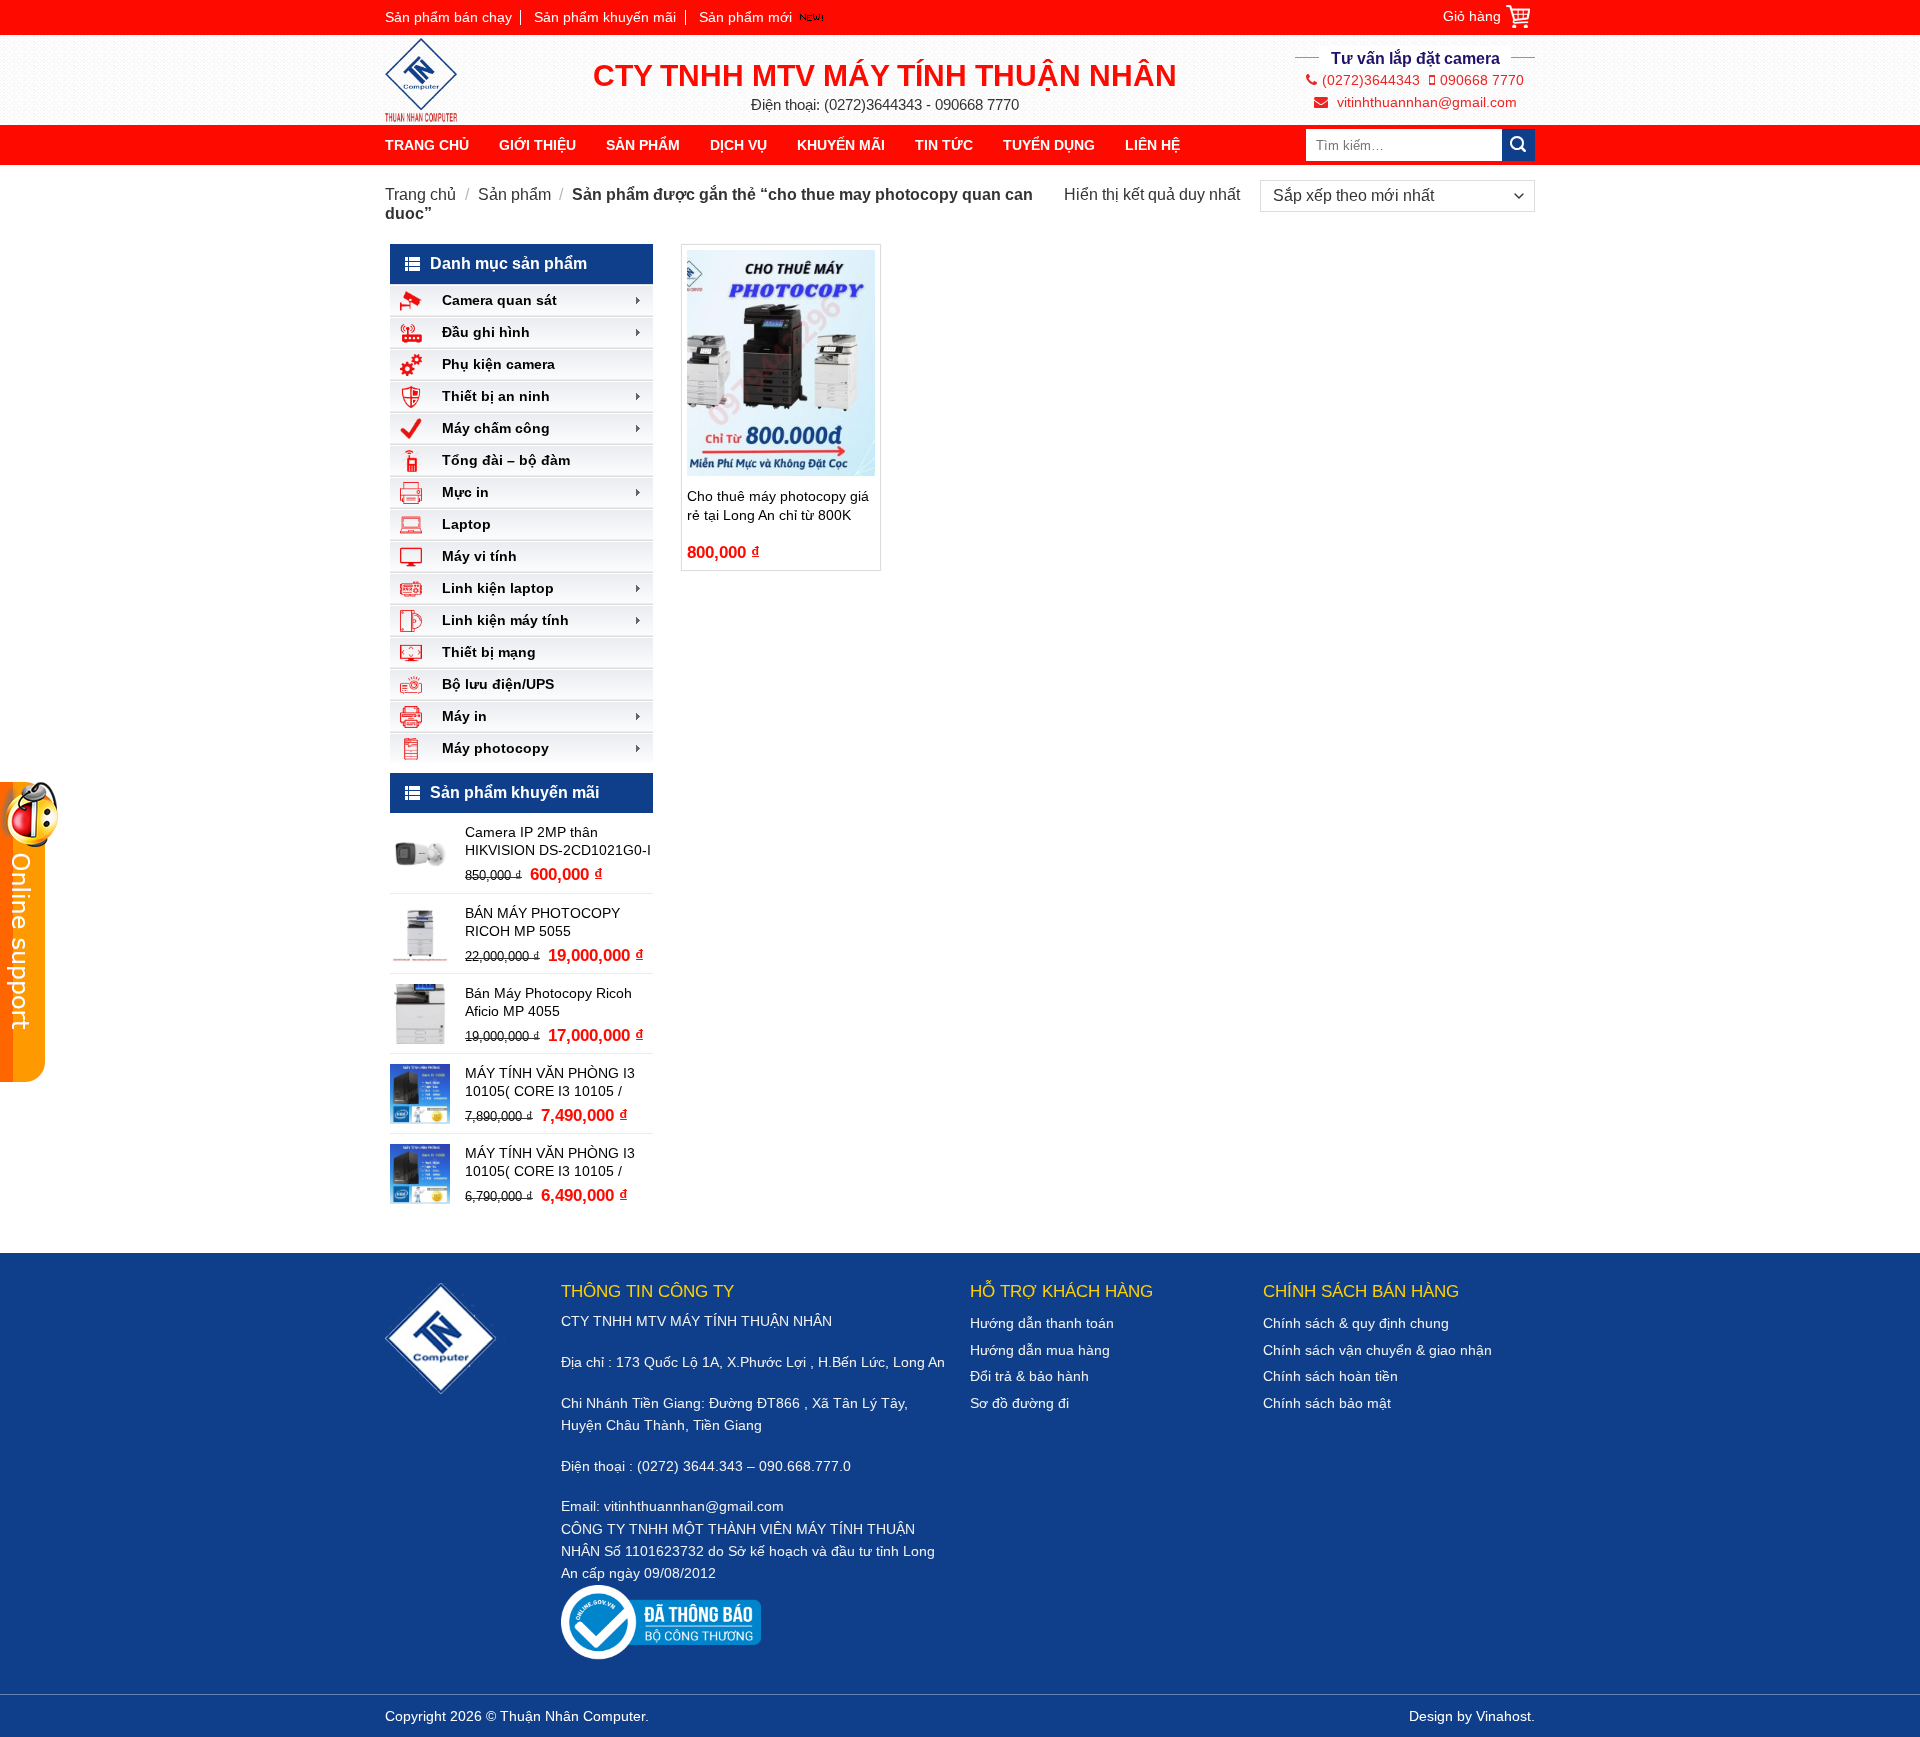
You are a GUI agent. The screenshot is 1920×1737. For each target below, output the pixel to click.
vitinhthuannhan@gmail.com (1425, 102)
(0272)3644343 (1371, 80)
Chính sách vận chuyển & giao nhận (1377, 1350)
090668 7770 (1482, 80)
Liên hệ (1152, 145)
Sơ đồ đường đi (1019, 1403)
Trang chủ (427, 145)
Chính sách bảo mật (1327, 1403)
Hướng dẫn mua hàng (1040, 1350)
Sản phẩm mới (745, 17)
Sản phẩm (643, 145)
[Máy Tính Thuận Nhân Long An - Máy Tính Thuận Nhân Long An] (430, 80)
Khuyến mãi (841, 145)
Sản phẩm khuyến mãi (605, 17)
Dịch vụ (738, 145)
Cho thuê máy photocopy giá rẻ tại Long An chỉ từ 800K (778, 505)
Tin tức (944, 145)
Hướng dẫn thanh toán (1042, 1323)
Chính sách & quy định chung (1356, 1323)
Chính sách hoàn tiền (1330, 1376)
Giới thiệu (537, 145)
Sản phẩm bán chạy (448, 17)
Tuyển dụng (1049, 145)
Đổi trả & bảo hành (1029, 1376)
